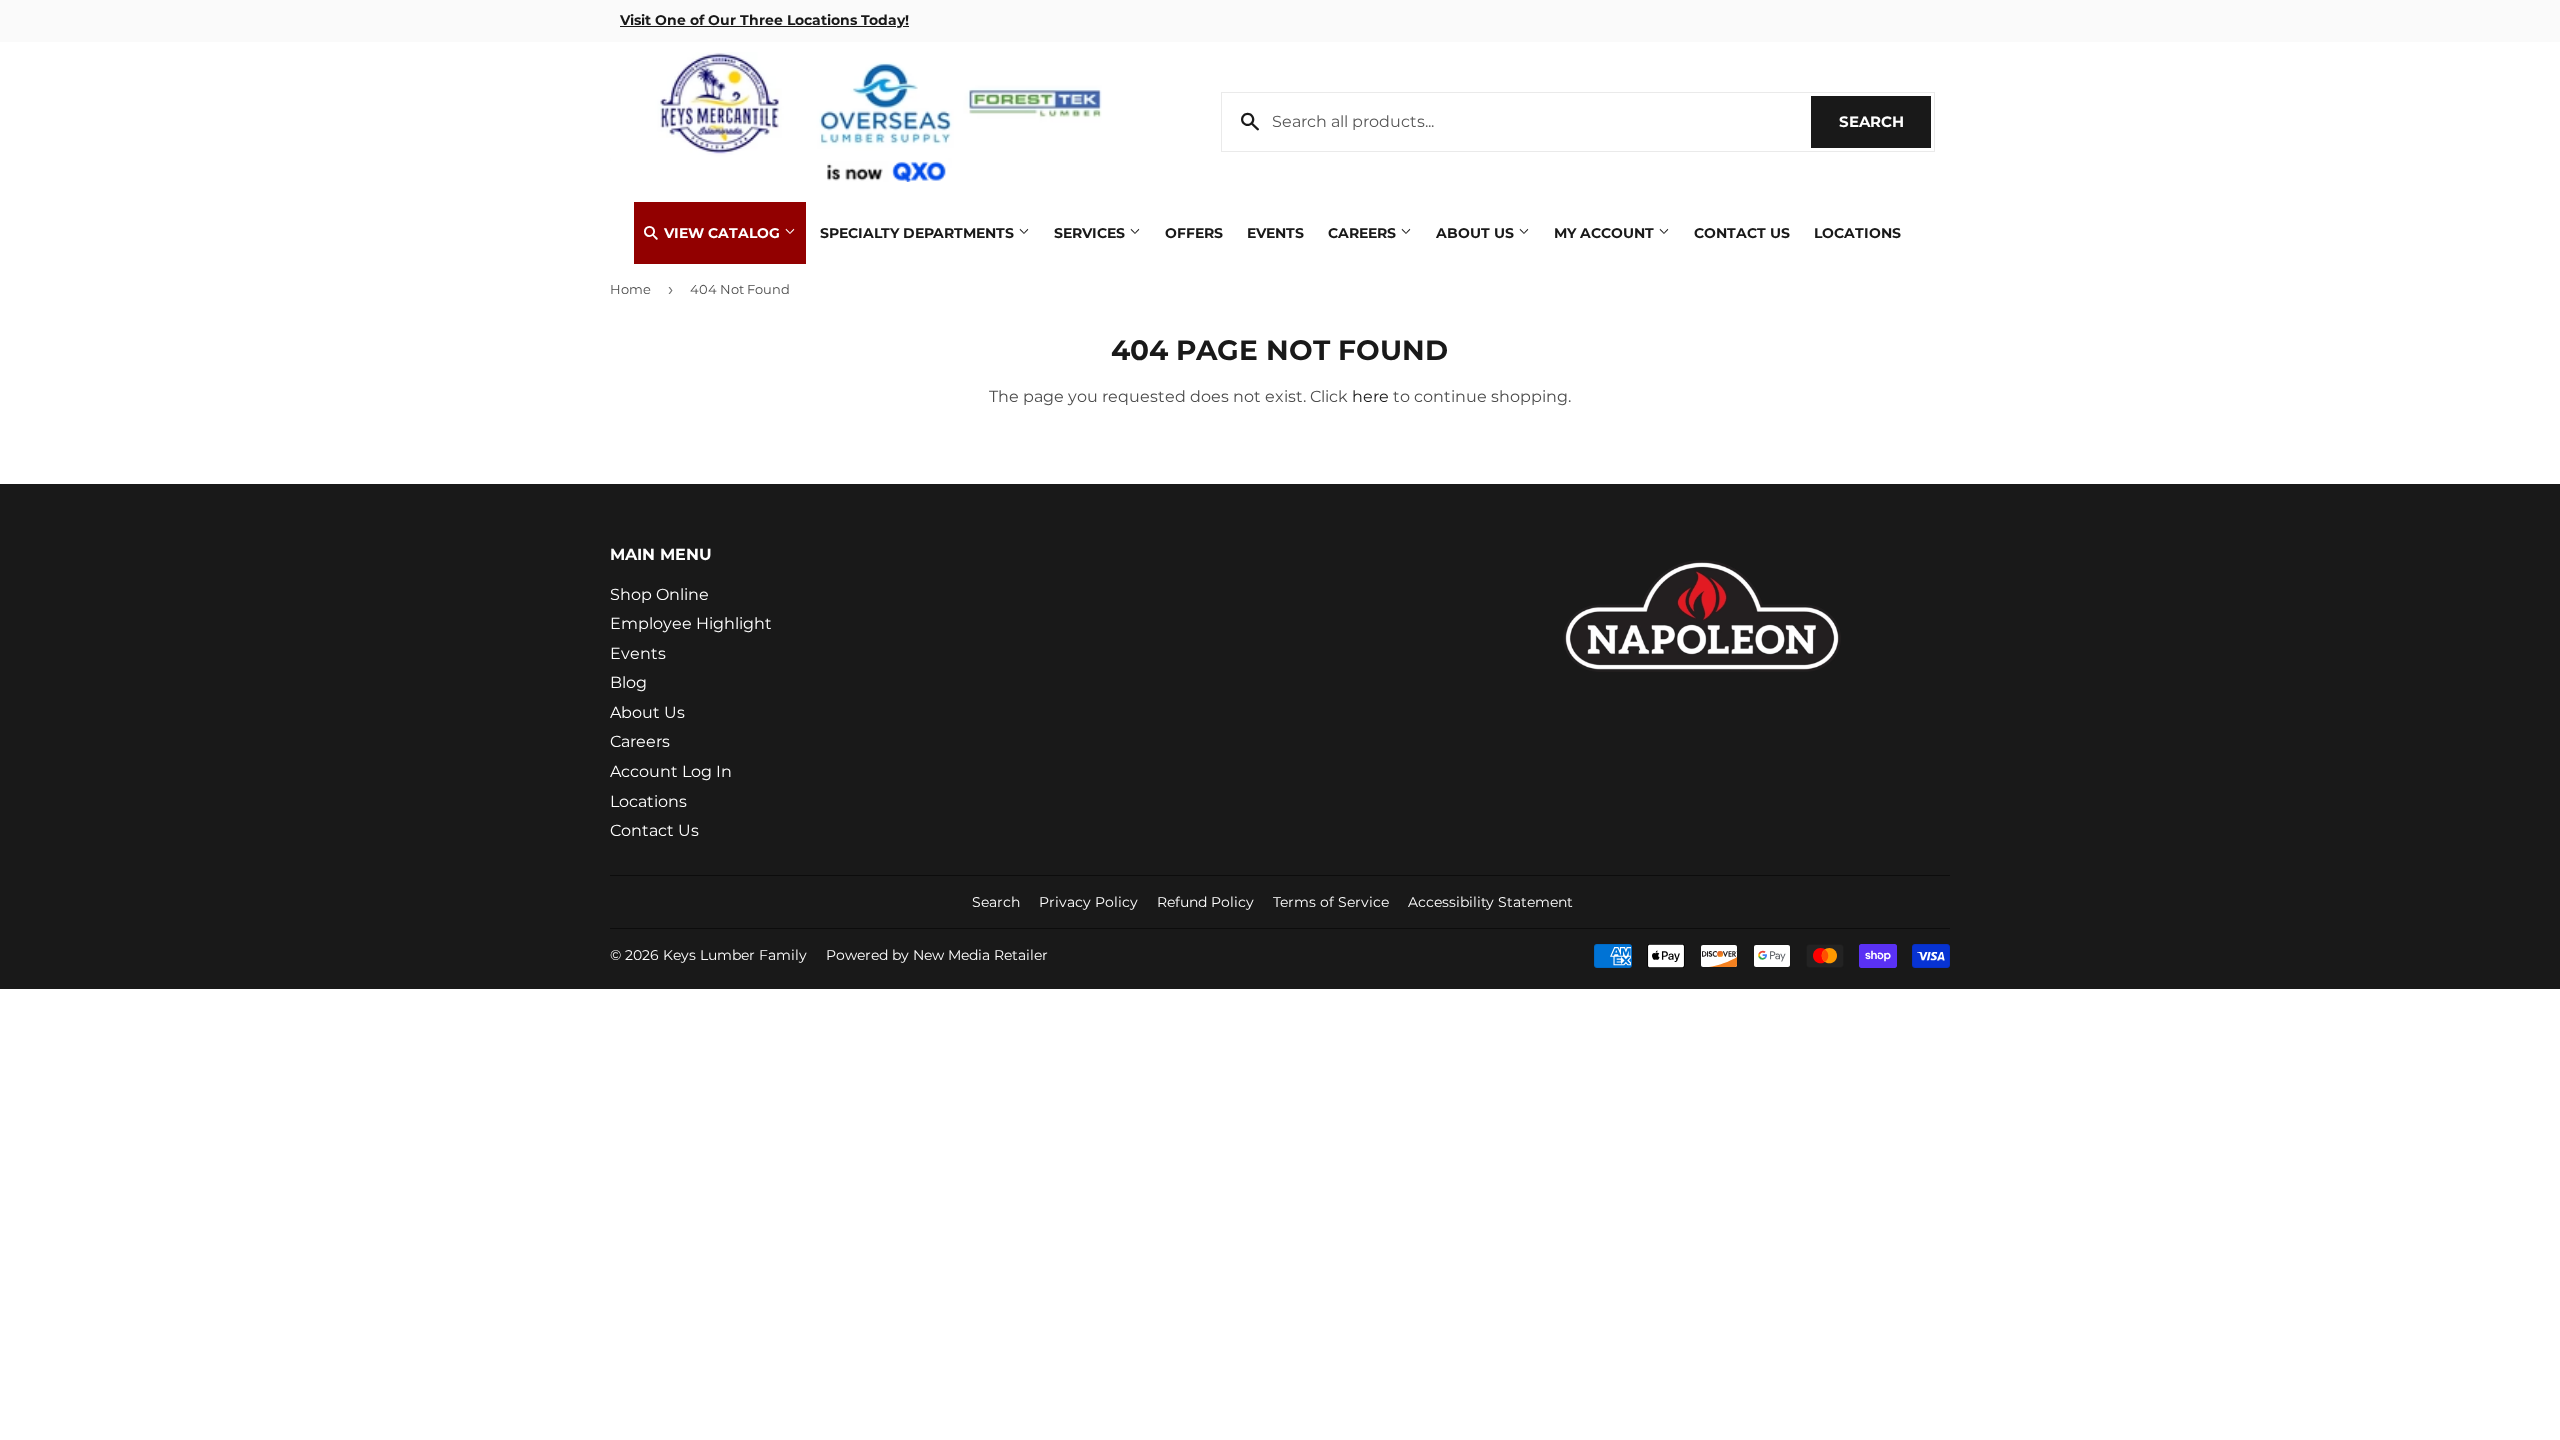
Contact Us (1742, 233)
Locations (1857, 233)
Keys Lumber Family (735, 955)
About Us (1477, 233)
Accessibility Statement (1490, 902)
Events (1275, 233)
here (1370, 396)
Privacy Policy (1088, 902)
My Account (1606, 233)
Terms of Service (1331, 902)
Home (630, 289)
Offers (1194, 233)
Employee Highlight (691, 623)
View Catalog (722, 233)
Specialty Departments (919, 233)
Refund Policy (1205, 902)
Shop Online (659, 594)
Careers (1364, 233)
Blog (628, 682)
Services (1091, 233)
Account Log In (671, 771)
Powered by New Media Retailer (937, 955)
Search (1885, 121)
